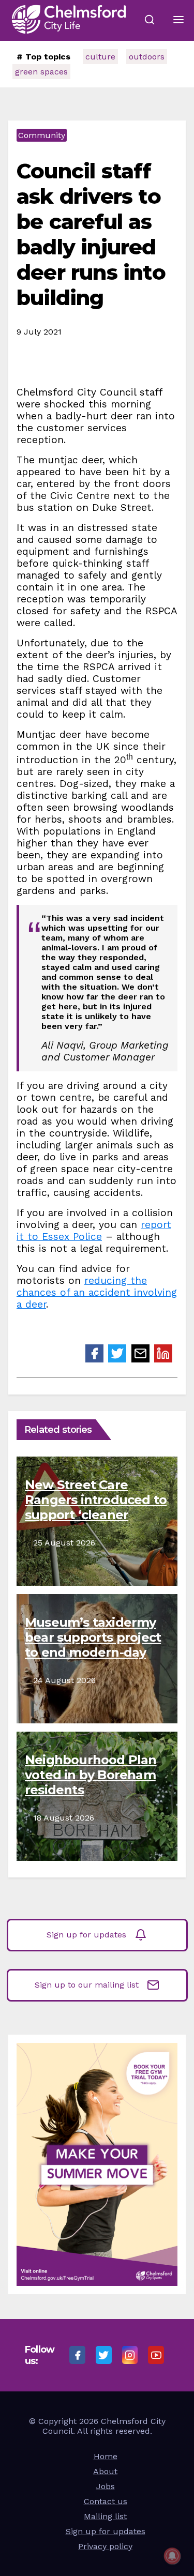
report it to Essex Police (94, 1231)
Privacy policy (105, 2546)
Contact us (106, 2501)
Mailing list (105, 2516)
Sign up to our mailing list (87, 1985)
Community (42, 135)
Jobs (106, 2486)
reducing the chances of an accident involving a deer (97, 1292)
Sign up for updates (86, 1935)
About (105, 2471)
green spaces (41, 72)
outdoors (147, 57)
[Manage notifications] (172, 2556)
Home (106, 2456)
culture (100, 57)
